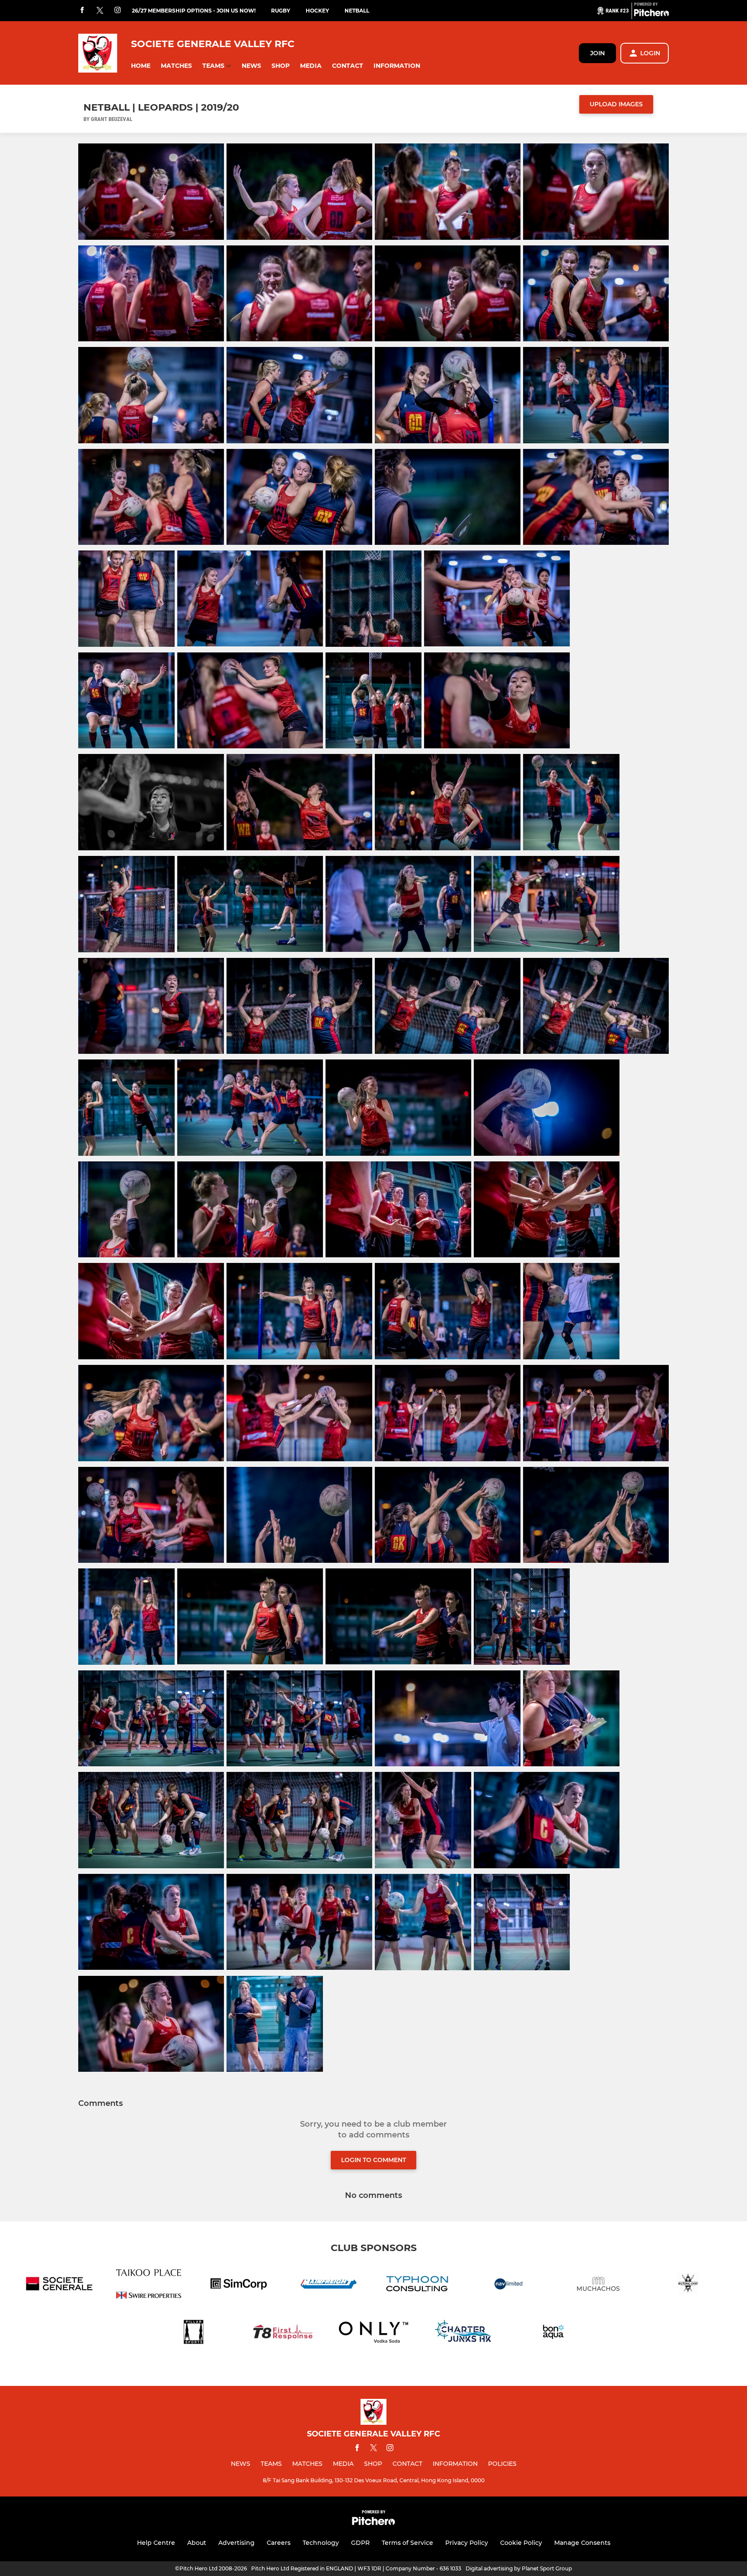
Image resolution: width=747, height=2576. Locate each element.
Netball (357, 11)
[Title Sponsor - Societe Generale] (59, 2285)
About (197, 2543)
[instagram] (118, 11)
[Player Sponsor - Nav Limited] (508, 2285)
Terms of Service (407, 2543)
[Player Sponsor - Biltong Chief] (688, 2285)
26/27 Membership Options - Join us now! (194, 11)
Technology (321, 2543)
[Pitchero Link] (651, 14)
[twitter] (100, 11)
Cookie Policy (521, 2543)
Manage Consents (582, 2543)
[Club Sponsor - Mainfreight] (329, 2285)
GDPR (360, 2543)
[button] (141, 66)
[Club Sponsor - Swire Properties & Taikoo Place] (149, 2285)
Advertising (236, 2543)
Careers (279, 2543)
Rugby (281, 11)
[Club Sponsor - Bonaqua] (553, 2333)
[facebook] (82, 11)
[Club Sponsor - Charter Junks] (463, 2333)
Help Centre (156, 2543)
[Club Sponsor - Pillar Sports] (194, 2333)
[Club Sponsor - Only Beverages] (373, 2333)
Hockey (317, 11)
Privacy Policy (467, 2543)
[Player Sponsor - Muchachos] (598, 2285)
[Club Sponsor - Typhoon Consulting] (418, 2285)
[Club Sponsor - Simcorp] (239, 2285)
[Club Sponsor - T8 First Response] (284, 2333)
